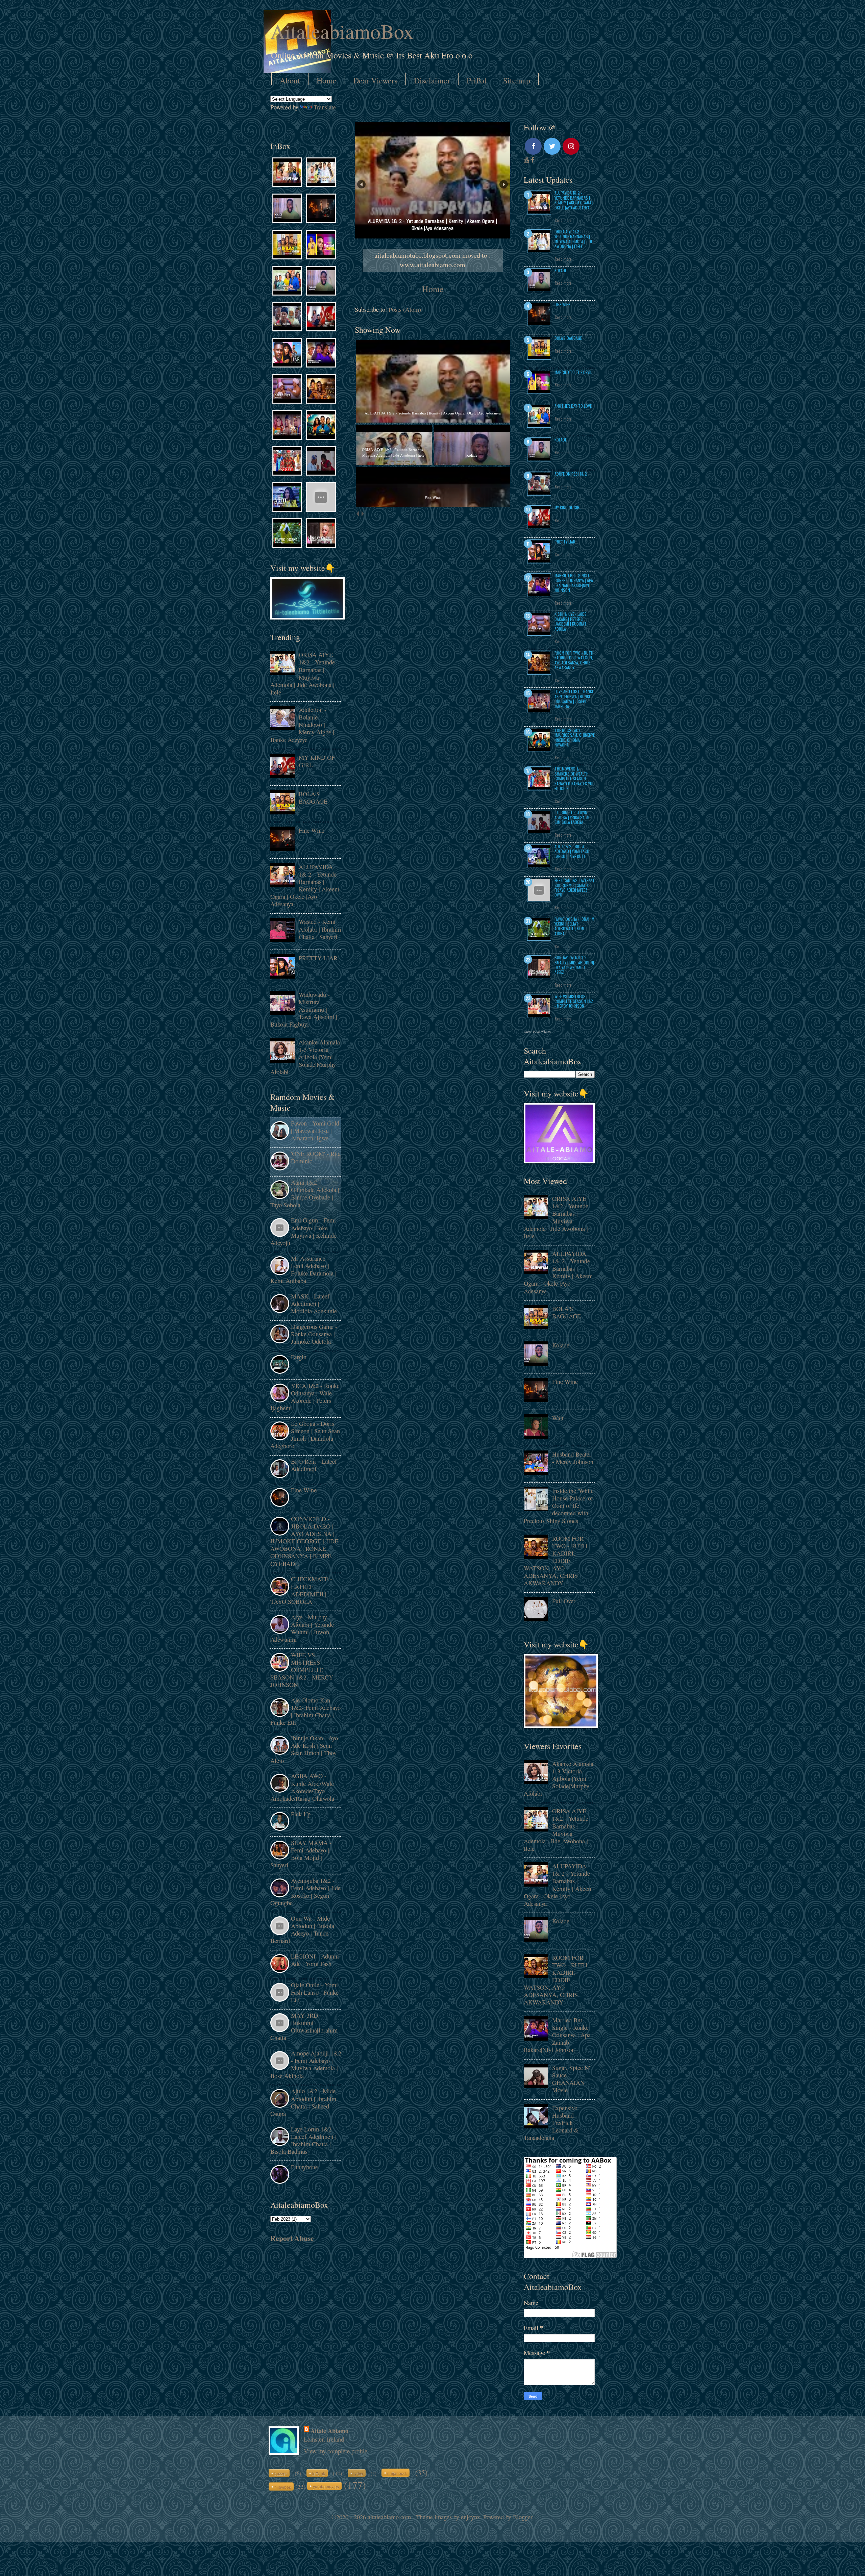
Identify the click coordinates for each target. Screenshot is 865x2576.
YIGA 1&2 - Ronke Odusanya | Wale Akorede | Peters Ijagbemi (305, 1397)
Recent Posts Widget (537, 1032)
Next (504, 184)
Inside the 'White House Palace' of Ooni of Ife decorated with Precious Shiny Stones (559, 1506)
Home (327, 80)
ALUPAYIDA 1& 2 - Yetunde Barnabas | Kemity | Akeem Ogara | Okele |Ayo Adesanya (305, 885)
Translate (325, 107)
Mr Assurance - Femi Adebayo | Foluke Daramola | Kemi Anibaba (303, 1269)
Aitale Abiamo (329, 2431)
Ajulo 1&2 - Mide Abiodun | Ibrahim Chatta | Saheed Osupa (303, 2102)
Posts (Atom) (405, 309)
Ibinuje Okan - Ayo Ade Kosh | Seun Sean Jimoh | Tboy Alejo (304, 1749)
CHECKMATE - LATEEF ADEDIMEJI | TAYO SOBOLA (301, 1590)
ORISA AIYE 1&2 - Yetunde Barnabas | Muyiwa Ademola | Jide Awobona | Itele (303, 673)
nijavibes (283, 2487)
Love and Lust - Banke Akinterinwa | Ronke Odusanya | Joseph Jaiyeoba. (574, 699)
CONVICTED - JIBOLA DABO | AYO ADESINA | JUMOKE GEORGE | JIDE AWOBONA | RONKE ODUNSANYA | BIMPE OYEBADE (304, 1541)
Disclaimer (432, 80)
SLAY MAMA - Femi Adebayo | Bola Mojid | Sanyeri (301, 1854)
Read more (563, 220)
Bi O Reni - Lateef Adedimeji (314, 1465)
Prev (361, 184)
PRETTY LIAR (318, 958)
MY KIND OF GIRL (317, 761)
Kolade (561, 270)
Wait (558, 1418)
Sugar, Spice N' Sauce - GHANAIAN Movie (571, 2079)
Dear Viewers (375, 80)
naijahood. (397, 2473)
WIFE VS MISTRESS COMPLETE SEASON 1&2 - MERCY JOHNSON (302, 1670)
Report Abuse (292, 2238)
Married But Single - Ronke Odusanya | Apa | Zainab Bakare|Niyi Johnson (574, 583)
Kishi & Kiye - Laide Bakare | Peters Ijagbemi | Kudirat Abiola (571, 621)
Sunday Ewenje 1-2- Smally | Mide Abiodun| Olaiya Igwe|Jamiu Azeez (574, 965)
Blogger (523, 2517)
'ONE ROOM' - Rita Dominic (316, 1157)
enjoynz (470, 2517)
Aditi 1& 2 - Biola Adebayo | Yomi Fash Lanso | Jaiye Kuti (572, 851)
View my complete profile (336, 2451)
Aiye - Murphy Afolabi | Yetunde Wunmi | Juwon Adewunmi (302, 1628)
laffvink (319, 2473)
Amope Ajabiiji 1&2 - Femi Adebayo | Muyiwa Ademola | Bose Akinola (306, 2064)
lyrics (358, 2473)
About (290, 80)
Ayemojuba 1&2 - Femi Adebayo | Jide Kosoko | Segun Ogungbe (305, 1892)
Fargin (299, 1357)
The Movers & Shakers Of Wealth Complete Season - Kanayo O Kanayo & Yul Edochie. (574, 778)
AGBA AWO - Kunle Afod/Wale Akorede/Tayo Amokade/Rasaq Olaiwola (302, 1787)
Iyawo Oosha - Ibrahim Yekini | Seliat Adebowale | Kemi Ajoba (574, 926)
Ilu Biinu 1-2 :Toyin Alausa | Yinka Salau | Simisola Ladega (574, 817)
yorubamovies (326, 2486)
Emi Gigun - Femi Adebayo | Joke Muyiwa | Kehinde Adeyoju (303, 1231)
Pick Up (301, 1814)
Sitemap (517, 80)
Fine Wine (312, 830)
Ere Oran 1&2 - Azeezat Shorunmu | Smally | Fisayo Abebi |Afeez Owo (575, 887)
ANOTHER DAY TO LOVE (573, 406)
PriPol (477, 80)
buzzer (281, 2473)
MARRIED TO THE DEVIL (573, 372)
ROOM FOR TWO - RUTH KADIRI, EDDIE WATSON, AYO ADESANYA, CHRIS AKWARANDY (574, 660)
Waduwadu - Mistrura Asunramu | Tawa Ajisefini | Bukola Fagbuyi (304, 1009)
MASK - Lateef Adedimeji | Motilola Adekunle (314, 1304)
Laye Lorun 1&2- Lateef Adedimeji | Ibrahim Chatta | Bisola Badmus (303, 2140)
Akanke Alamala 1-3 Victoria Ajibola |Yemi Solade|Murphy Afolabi (305, 1057)
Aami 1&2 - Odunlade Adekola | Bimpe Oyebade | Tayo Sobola (305, 1193)
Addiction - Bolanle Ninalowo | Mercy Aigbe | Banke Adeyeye (302, 725)
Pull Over (564, 1601)
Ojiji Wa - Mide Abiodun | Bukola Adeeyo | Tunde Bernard (302, 1929)
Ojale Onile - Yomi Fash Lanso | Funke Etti (315, 1992)
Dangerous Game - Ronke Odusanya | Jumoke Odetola (314, 1334)
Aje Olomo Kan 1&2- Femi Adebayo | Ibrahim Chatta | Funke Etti (305, 1711)
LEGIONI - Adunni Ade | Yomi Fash (315, 1960)
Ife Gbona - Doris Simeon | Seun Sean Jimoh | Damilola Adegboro (305, 1435)
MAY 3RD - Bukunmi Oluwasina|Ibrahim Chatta (304, 2026)
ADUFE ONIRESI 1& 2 (571, 474)
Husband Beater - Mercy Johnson (573, 1458)
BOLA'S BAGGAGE (313, 798)
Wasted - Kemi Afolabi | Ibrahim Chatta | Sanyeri (320, 929)
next (362, 514)
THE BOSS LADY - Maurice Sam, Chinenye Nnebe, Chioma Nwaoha (575, 737)
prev (357, 514)
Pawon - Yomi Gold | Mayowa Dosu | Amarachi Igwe (315, 1131)
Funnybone (304, 2167)
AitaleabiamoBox (342, 31)
